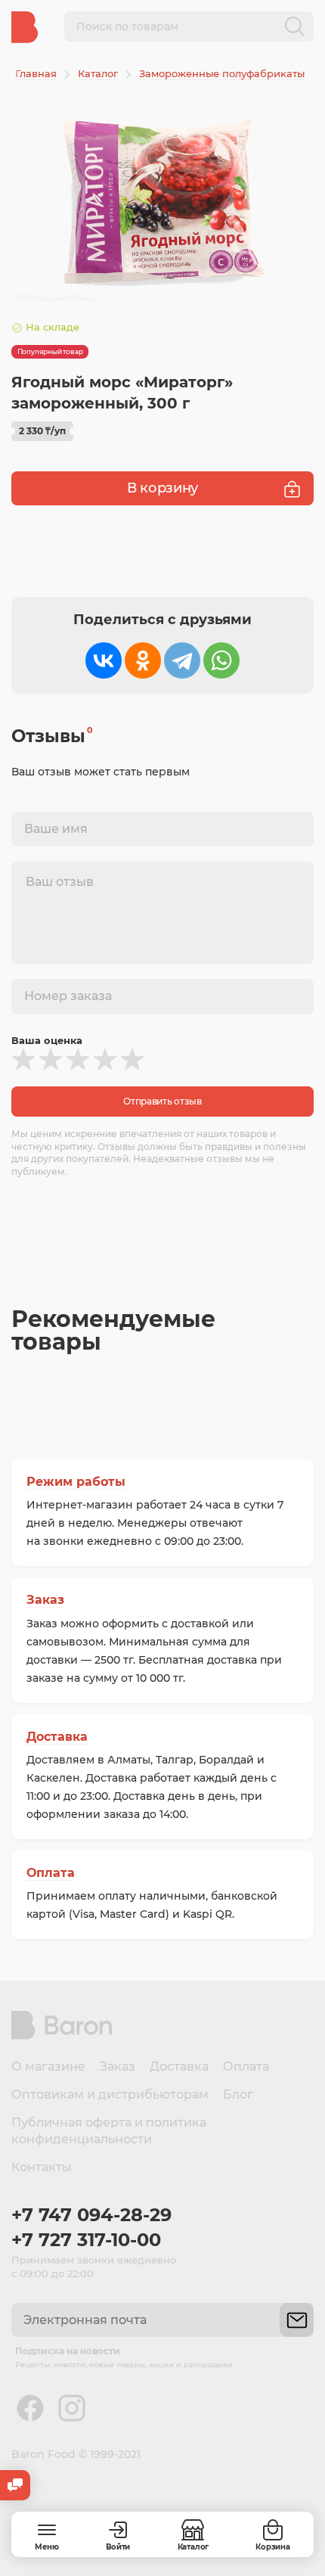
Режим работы (76, 1482)
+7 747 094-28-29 (91, 2215)
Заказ (45, 1600)
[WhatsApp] (221, 660)
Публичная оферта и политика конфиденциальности (109, 2131)
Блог (238, 2094)
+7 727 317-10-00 (86, 2240)
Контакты (42, 2167)
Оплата (51, 1873)
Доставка (57, 1737)
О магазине (48, 2066)
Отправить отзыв (162, 1101)
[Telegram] (182, 660)
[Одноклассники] (143, 660)
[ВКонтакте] (104, 660)
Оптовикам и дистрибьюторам (110, 2094)
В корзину (162, 488)
